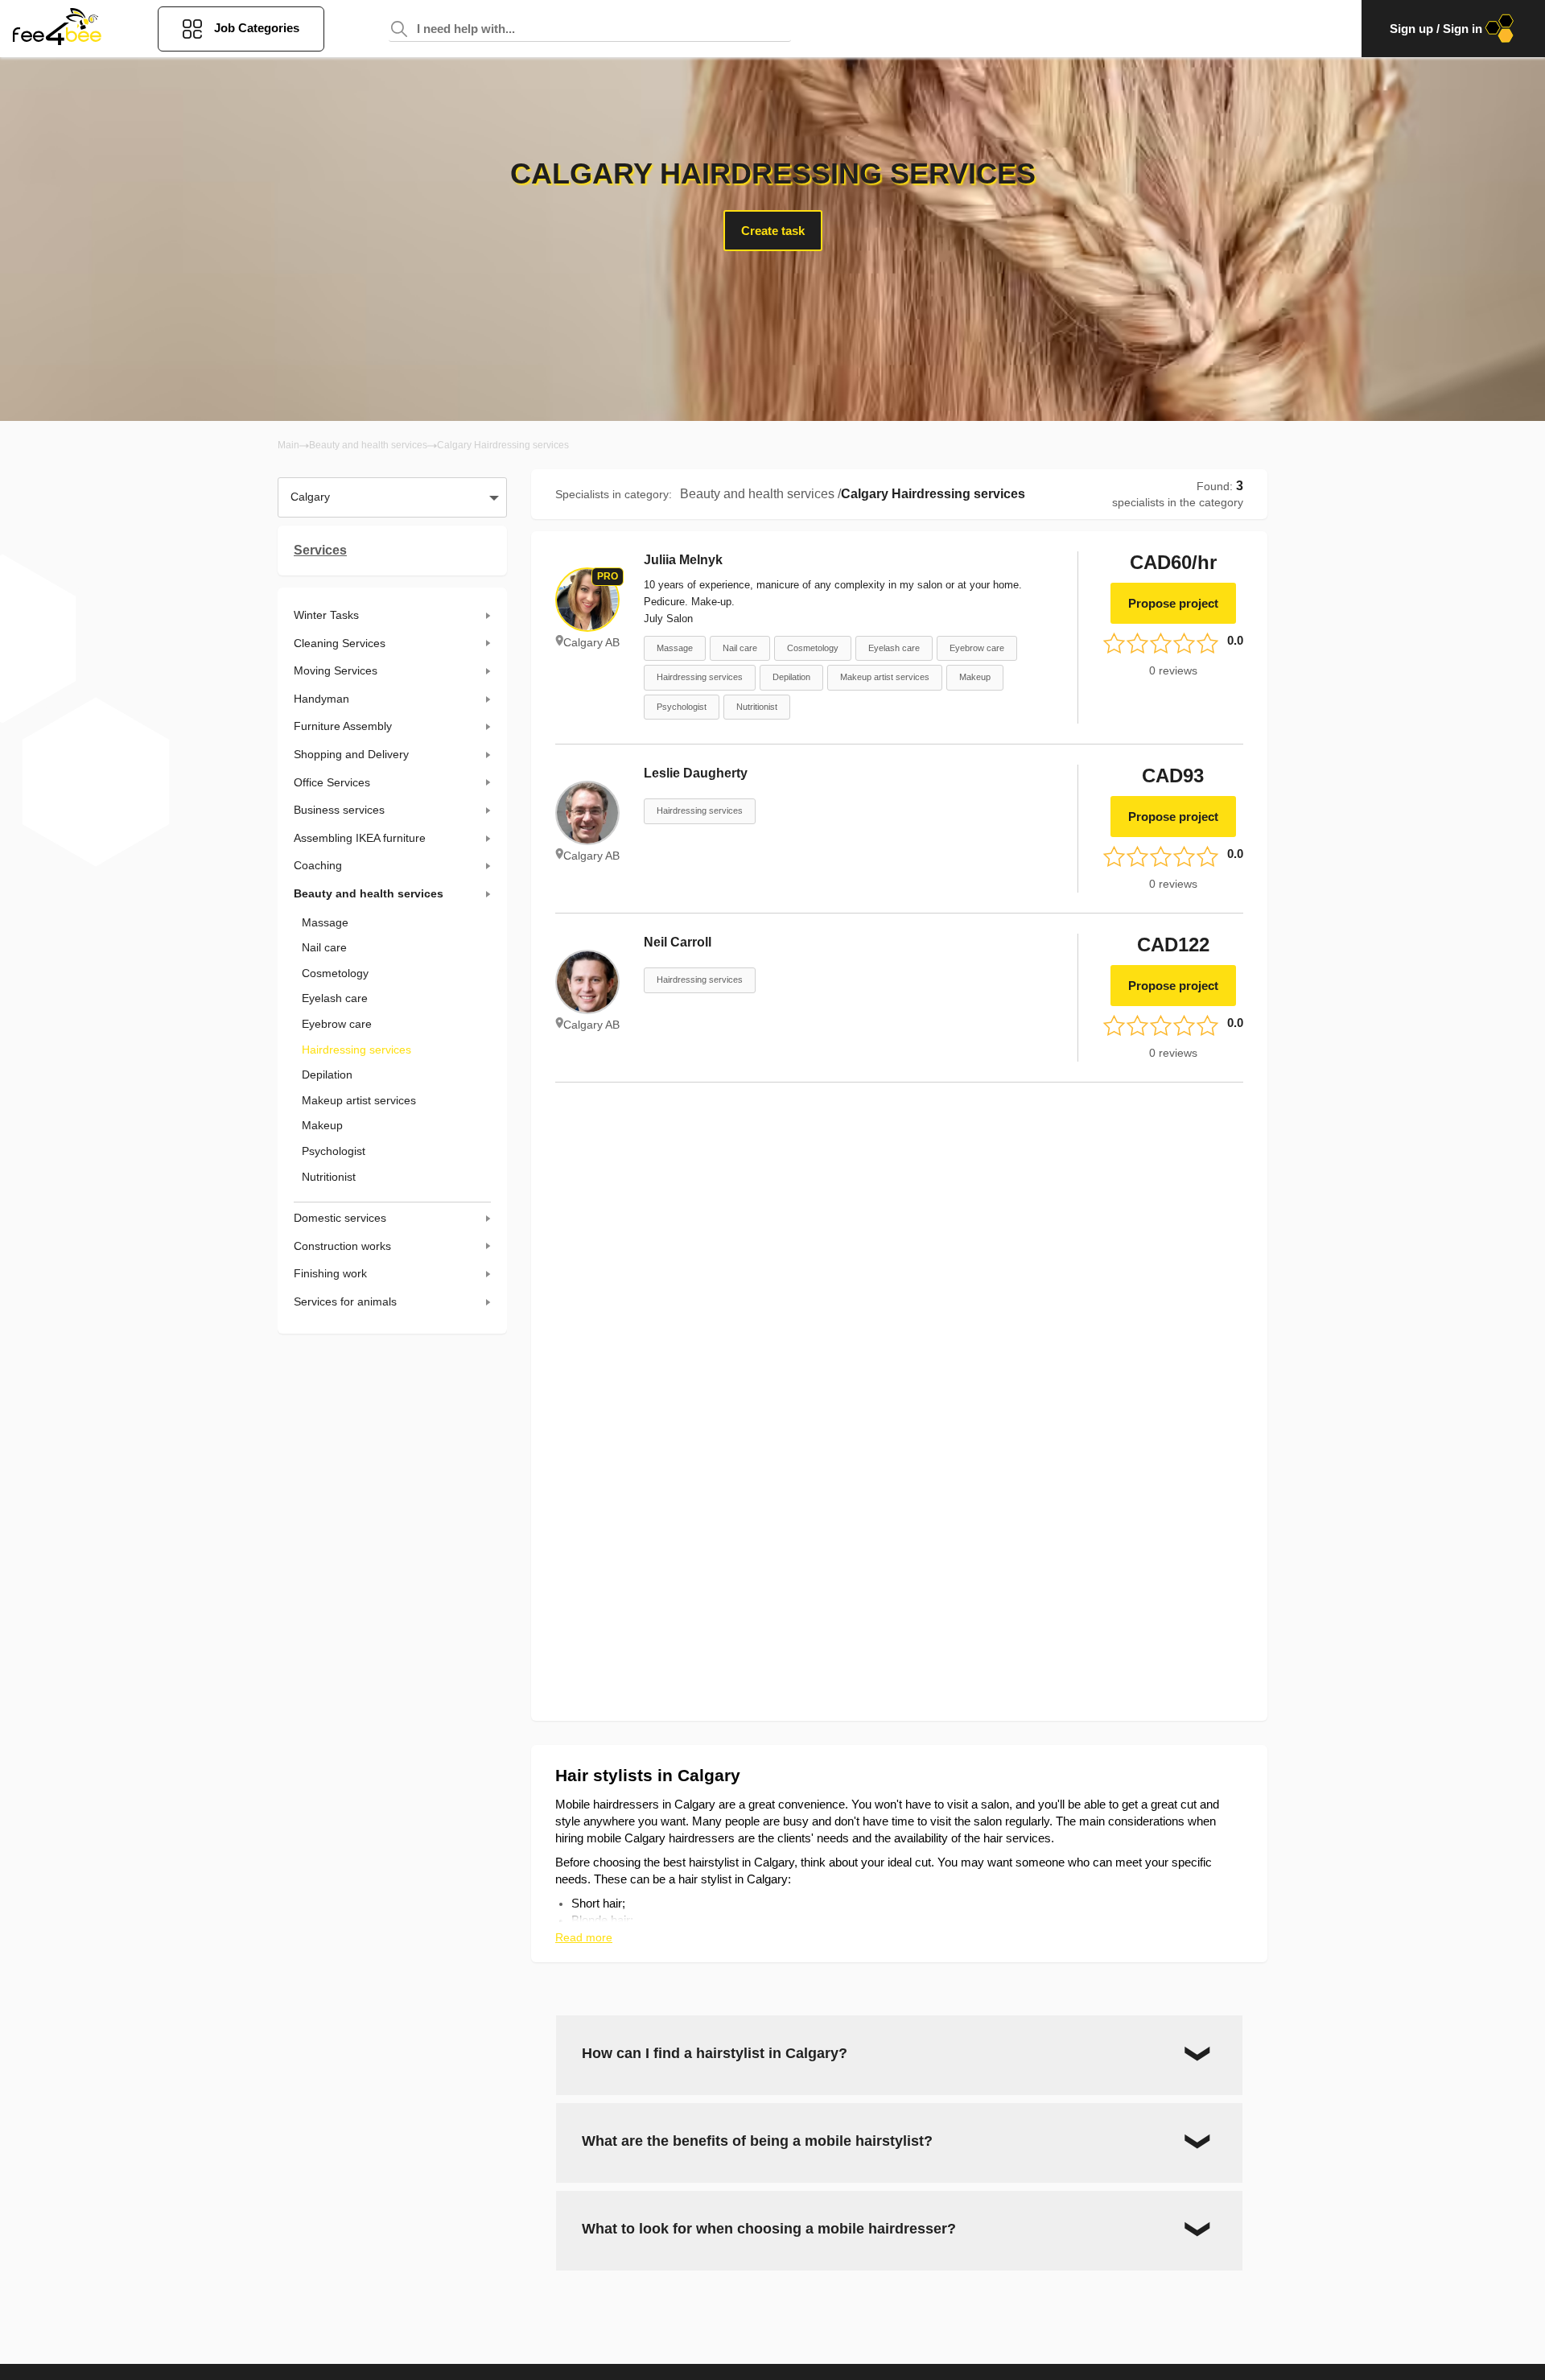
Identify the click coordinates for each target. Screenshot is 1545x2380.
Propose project (1173, 603)
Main (288, 445)
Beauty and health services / (760, 494)
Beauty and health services (368, 445)
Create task (773, 231)
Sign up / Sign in (1436, 29)
